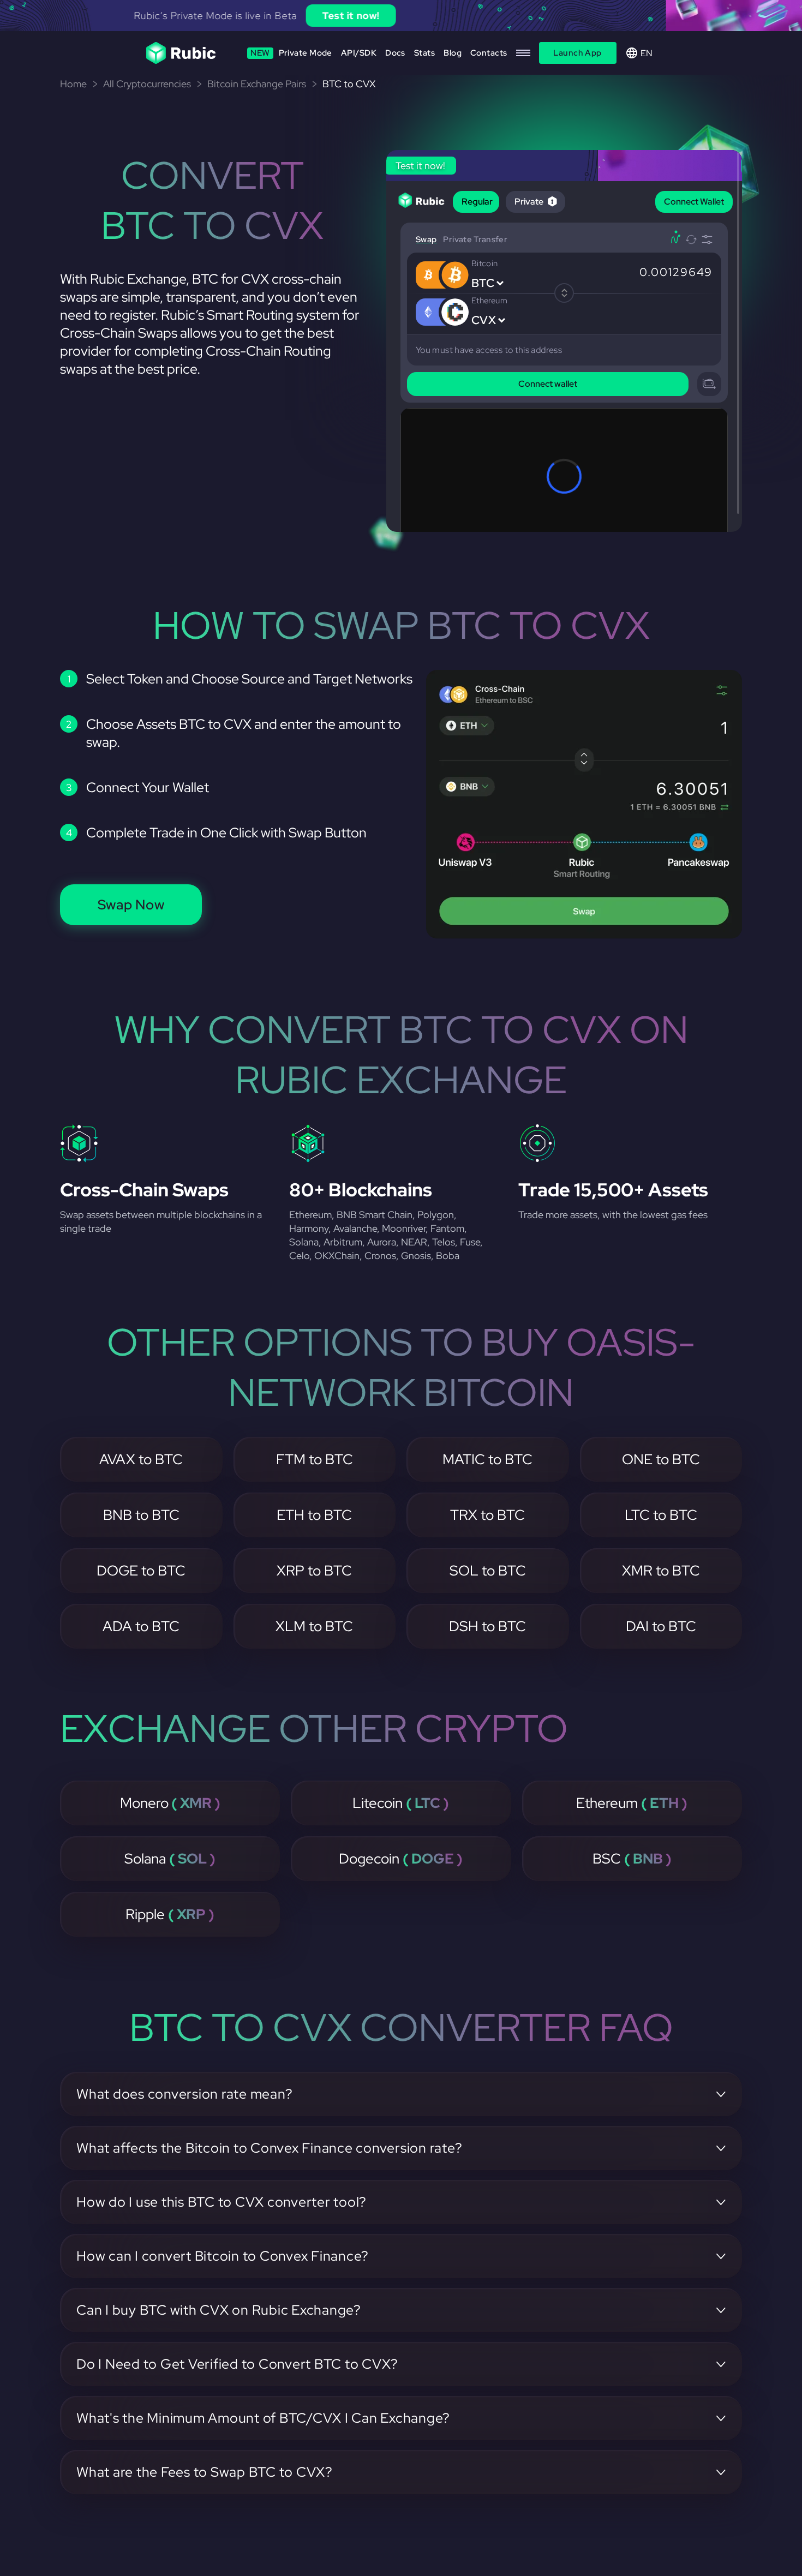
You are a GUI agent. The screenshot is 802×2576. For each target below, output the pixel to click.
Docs (395, 53)
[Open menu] (523, 53)
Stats (424, 53)
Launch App (577, 53)
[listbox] (401, 16)
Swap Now (131, 905)
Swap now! (506, 16)
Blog (453, 53)
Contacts (489, 53)
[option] (401, 16)
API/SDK (359, 53)
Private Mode (291, 53)
